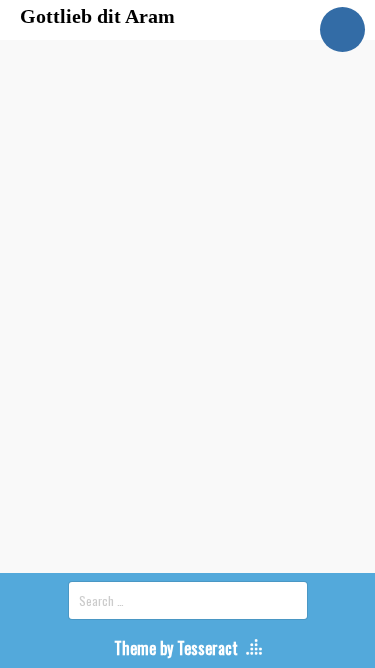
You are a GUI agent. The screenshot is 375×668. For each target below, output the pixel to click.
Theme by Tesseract (176, 648)
